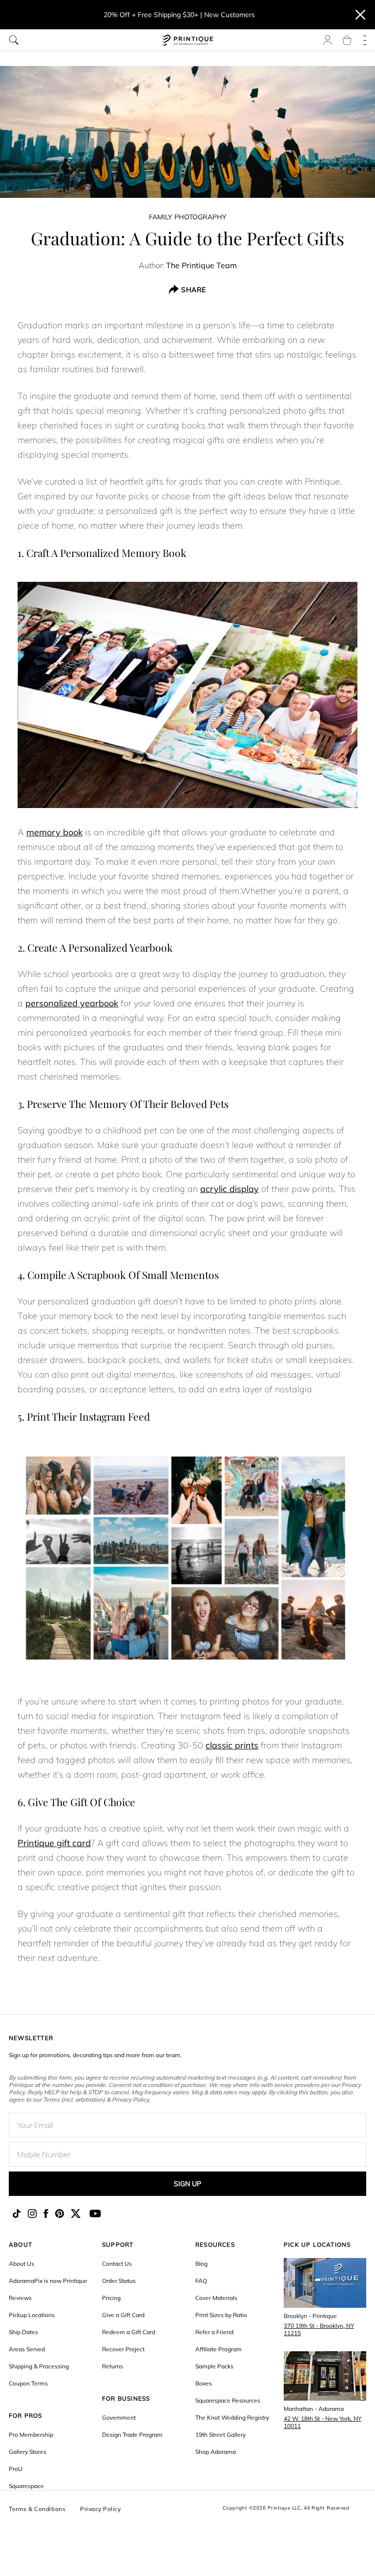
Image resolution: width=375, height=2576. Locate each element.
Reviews (20, 2298)
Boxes (204, 2383)
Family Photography (188, 217)
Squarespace (26, 2486)
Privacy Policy (100, 2509)
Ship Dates (23, 2332)
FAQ (201, 2281)
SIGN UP (187, 2184)
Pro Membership (31, 2435)
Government (119, 2417)
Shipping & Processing (39, 2366)
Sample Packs (214, 2366)
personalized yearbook (72, 1003)
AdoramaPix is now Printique (48, 2281)
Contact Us (117, 2264)
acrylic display (229, 1189)
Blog (201, 2264)
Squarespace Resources (228, 2400)
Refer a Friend (214, 2332)
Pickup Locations (32, 2315)
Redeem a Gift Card (129, 2332)
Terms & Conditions (37, 2509)
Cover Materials (216, 2298)
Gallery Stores (28, 2452)
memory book (54, 832)
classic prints (232, 1745)
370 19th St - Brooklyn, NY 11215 (319, 2329)
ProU (16, 2469)
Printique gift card (54, 1843)
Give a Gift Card (123, 2315)
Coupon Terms (28, 2383)
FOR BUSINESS (126, 2398)
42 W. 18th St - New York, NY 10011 (323, 2422)
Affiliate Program (219, 2349)
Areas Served (27, 2349)
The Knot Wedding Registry (232, 2417)
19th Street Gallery (220, 2435)
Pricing (111, 2298)
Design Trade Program (132, 2435)
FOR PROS (26, 2416)
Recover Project (123, 2349)
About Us (21, 2264)
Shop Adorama (216, 2452)
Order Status (119, 2281)
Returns (113, 2366)
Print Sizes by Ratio (221, 2315)
